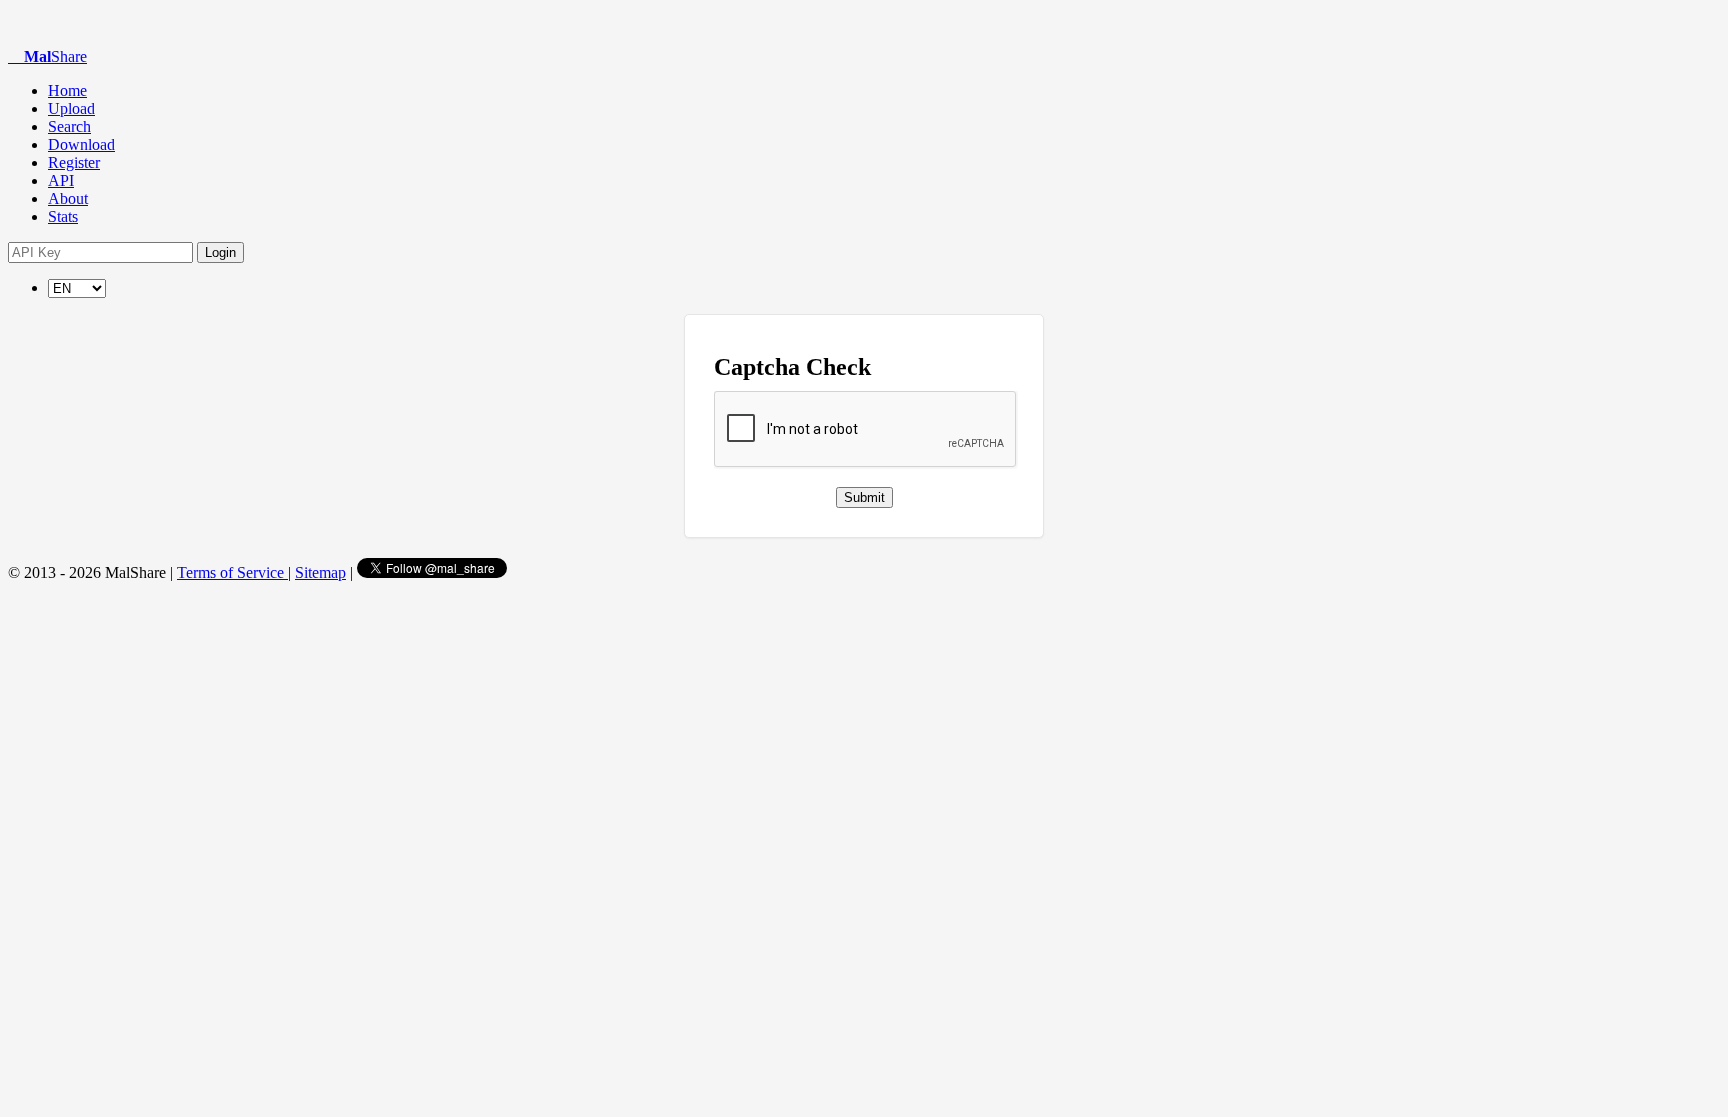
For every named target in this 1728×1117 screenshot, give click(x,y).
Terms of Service (232, 572)
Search (69, 126)
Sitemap (320, 572)
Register (74, 162)
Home (67, 90)
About (68, 198)
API (61, 180)
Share (55, 56)
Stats (63, 216)
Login (220, 252)
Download (81, 144)
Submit (864, 497)
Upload (71, 108)
